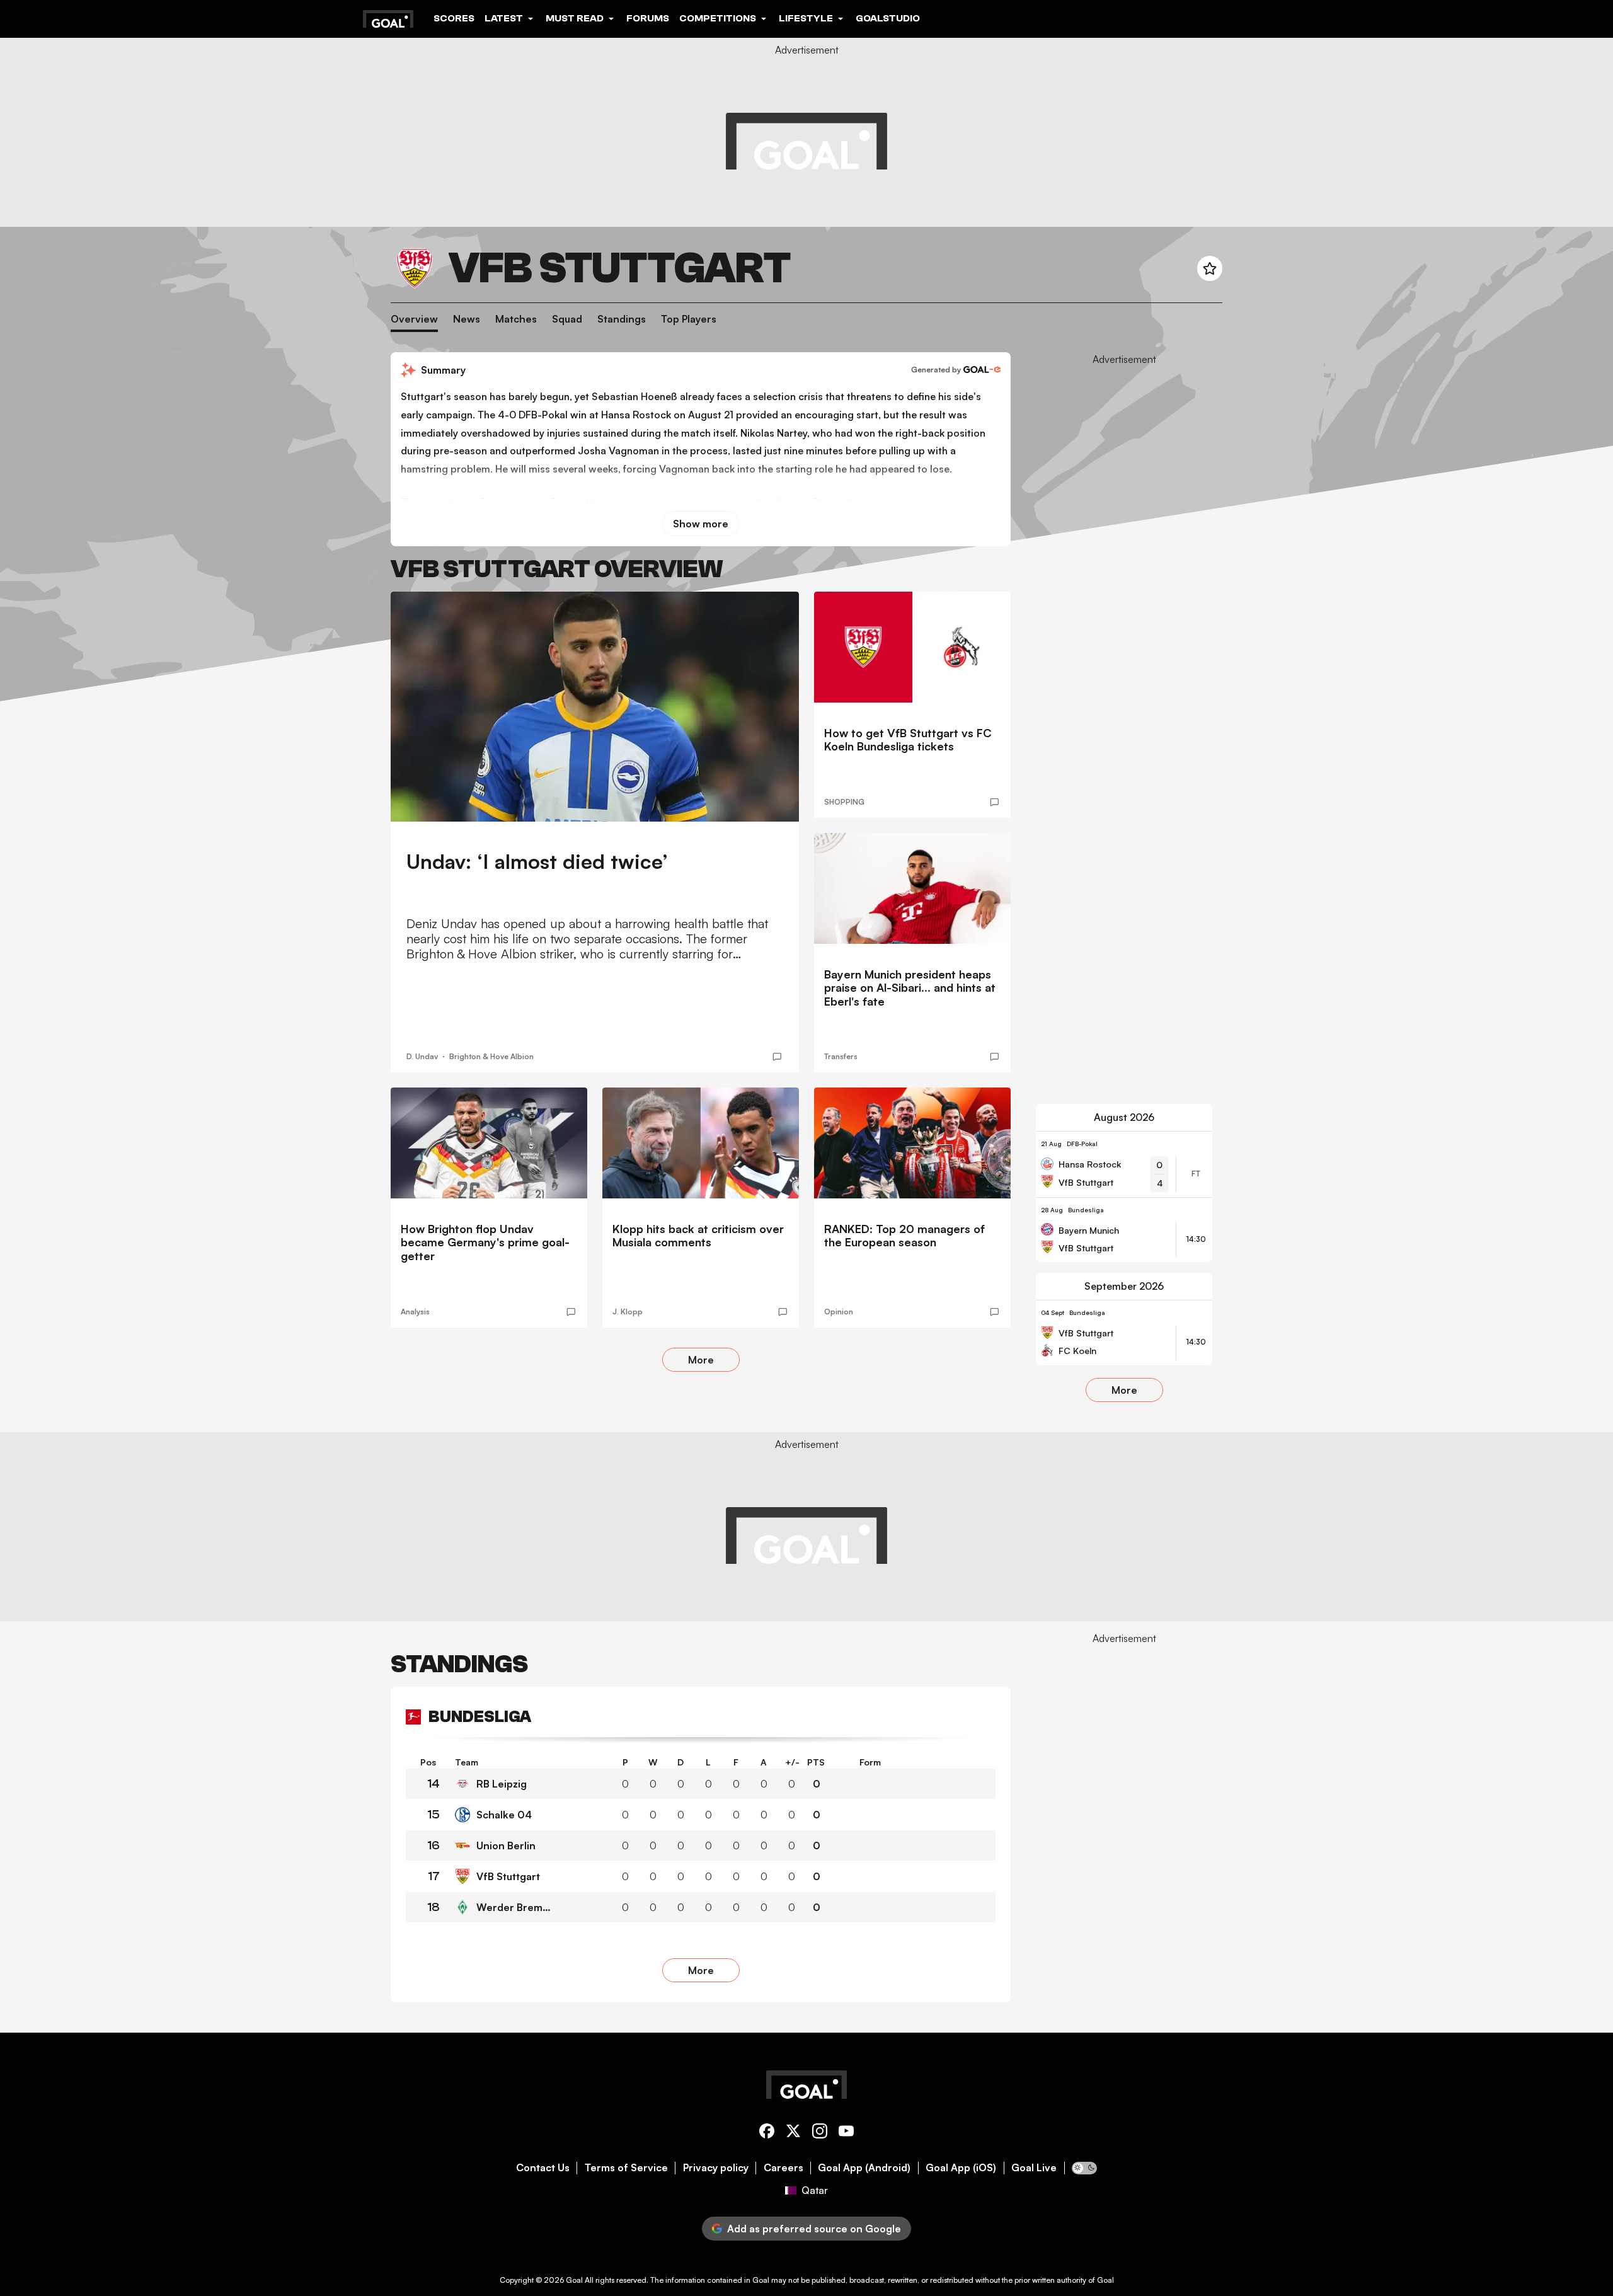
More (701, 1360)
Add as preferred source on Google (814, 2229)
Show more (701, 524)
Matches (516, 319)
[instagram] (820, 2133)
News (467, 319)
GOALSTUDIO (888, 18)
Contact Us (543, 2168)
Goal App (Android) (864, 2168)
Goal (574, 2280)
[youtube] (846, 2133)
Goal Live (1034, 2168)
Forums (648, 18)
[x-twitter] (793, 2133)
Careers (784, 2168)
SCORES (454, 18)
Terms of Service (626, 2168)
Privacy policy (716, 2168)
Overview (414, 319)
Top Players (689, 319)
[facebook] (767, 2133)
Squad (567, 319)
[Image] (595, 707)
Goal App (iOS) (961, 2168)
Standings (622, 319)
